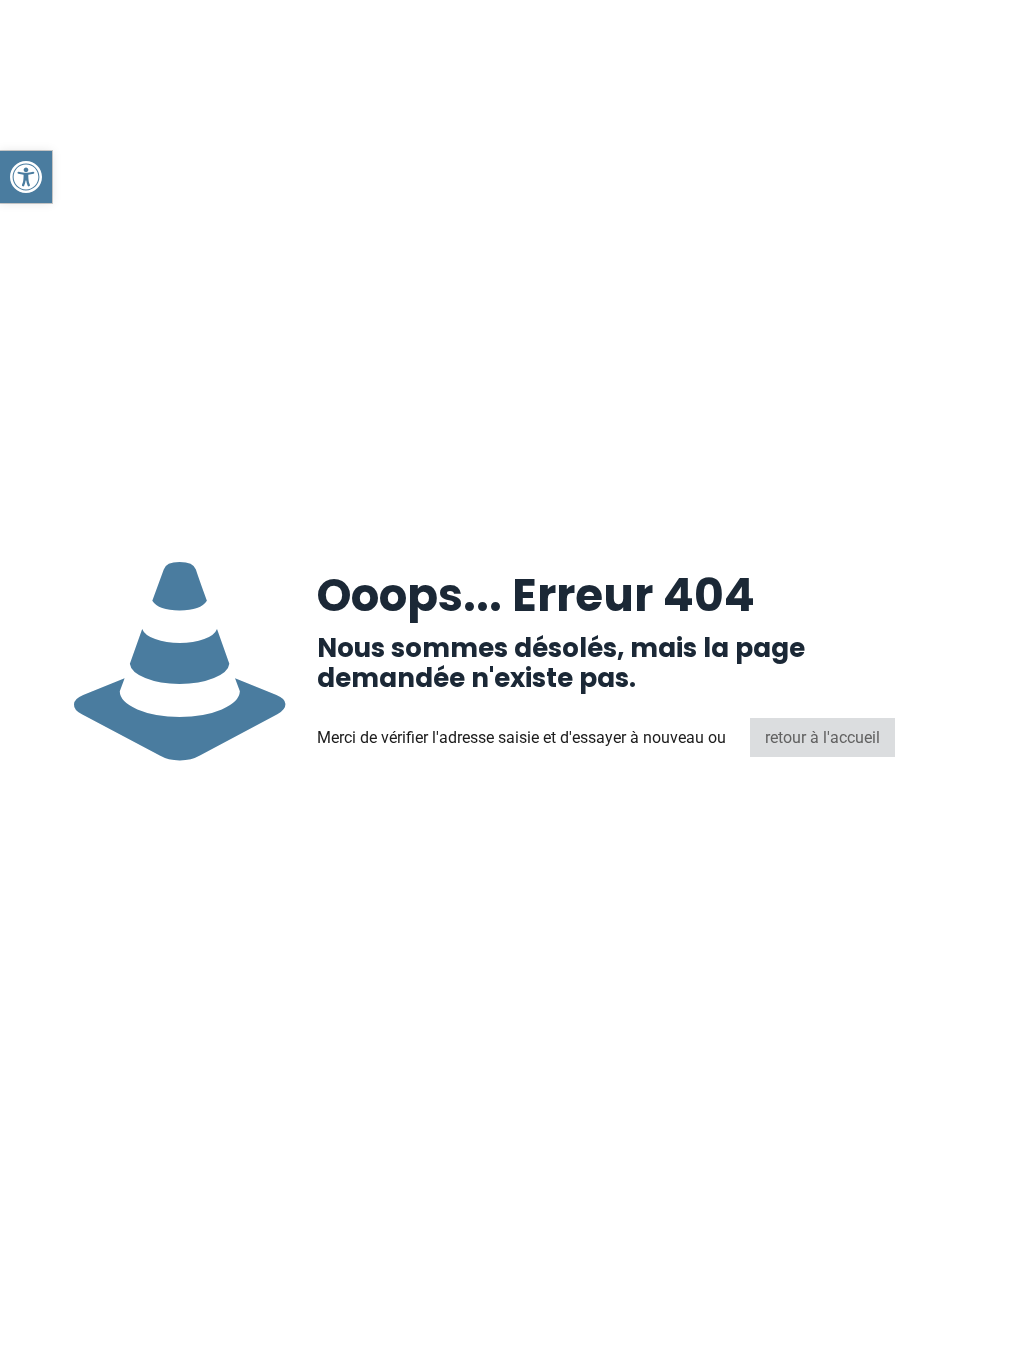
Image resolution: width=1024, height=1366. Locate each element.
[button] (26, 177)
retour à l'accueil (822, 737)
